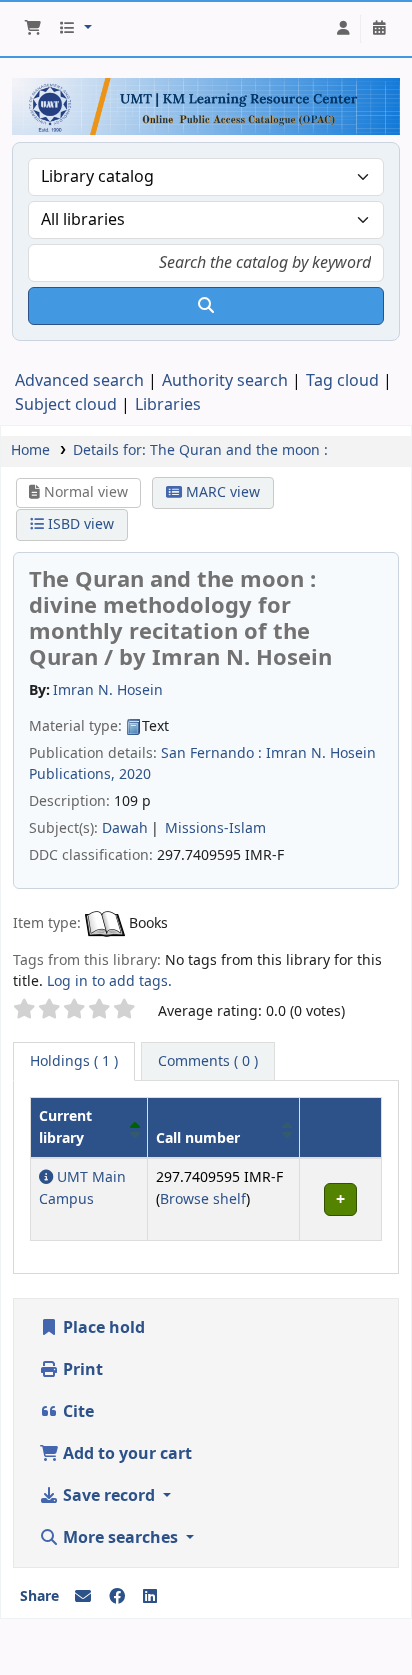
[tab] (208, 1062)
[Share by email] (83, 1597)
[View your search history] (379, 29)
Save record (109, 1496)
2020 (135, 774)
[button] (33, 29)
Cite (76, 1412)
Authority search (225, 381)
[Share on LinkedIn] (150, 1597)
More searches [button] (120, 1538)
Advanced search (79, 381)
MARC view (221, 492)
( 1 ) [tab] (74, 1061)
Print (81, 1370)
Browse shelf (203, 1199)
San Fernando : (211, 753)
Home (30, 450)
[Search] (206, 306)
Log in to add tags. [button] (109, 981)
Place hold (102, 1328)
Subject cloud (66, 405)
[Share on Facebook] (117, 1597)
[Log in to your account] (343, 29)
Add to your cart (125, 1454)
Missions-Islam (215, 828)
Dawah (125, 828)
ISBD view (79, 524)
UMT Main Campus (82, 1188)
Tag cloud (342, 381)
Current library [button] (65, 1127)
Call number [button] (198, 1138)
